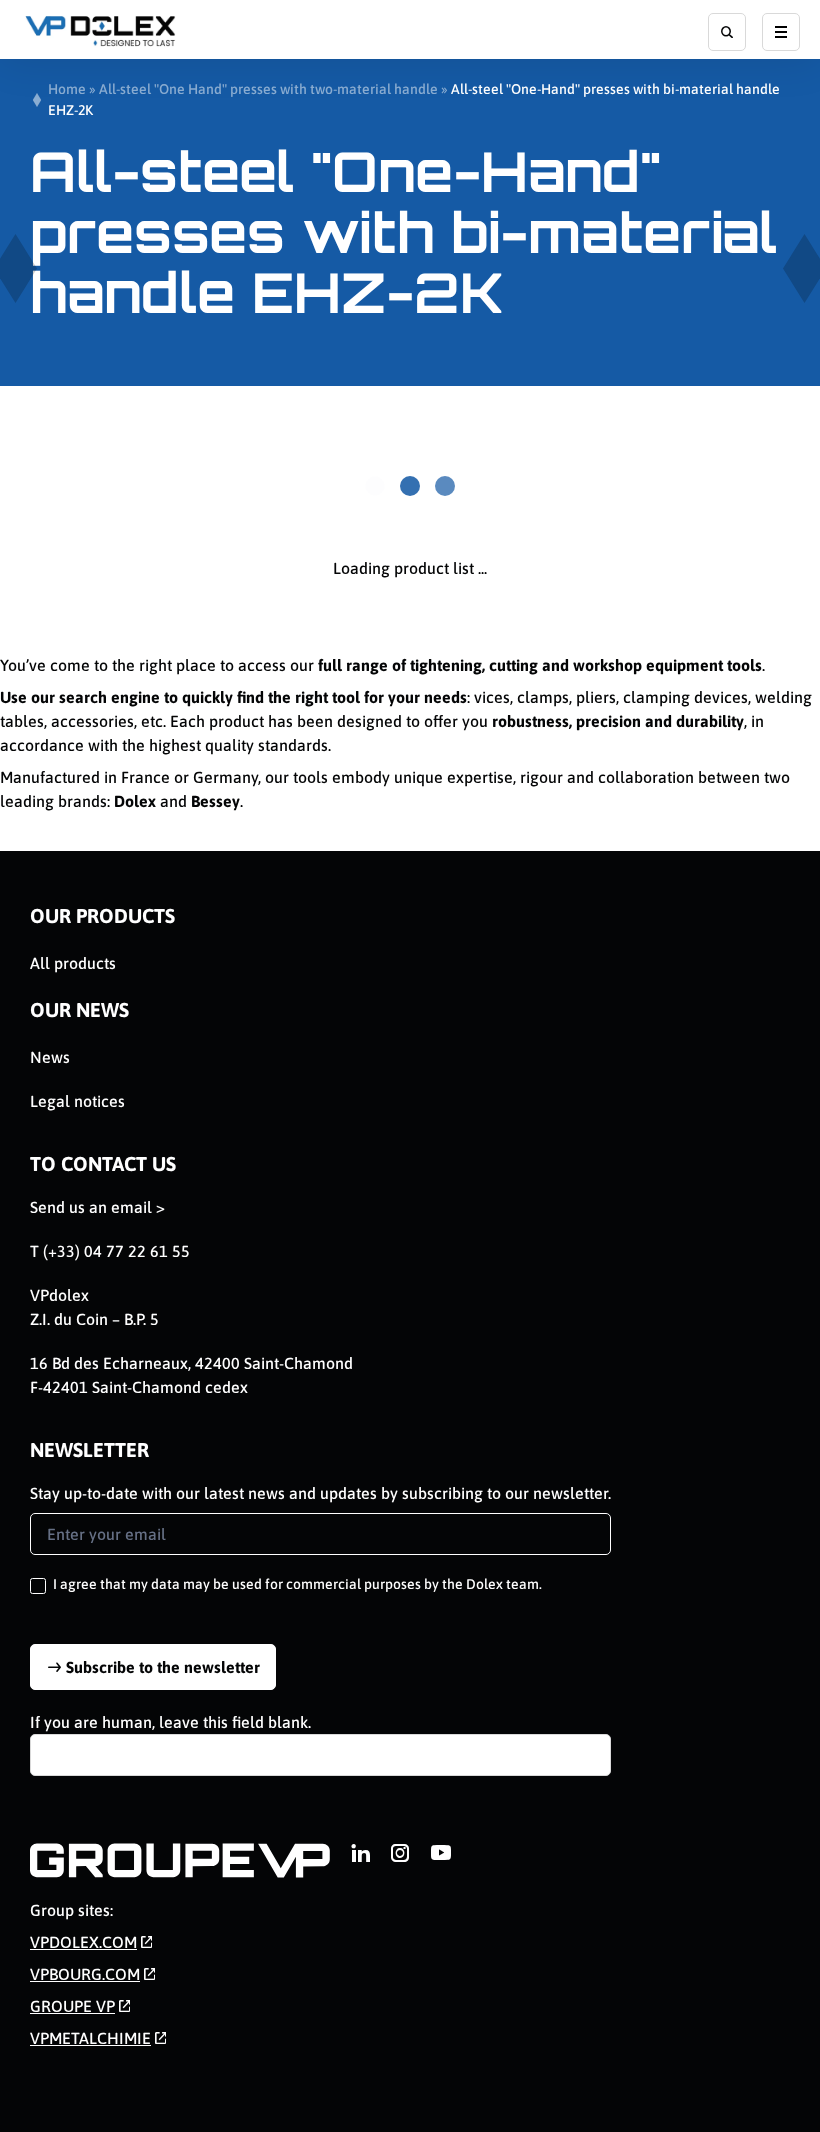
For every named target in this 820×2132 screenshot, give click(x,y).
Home (67, 89)
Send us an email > (97, 1207)
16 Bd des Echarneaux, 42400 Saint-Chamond (191, 1363)
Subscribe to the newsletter (163, 1667)
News (50, 1057)
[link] (360, 1853)
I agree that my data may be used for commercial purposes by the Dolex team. (296, 1584)
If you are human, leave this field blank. (170, 1722)
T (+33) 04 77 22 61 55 (110, 1251)
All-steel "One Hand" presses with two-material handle (268, 89)
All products (73, 963)
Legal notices (77, 1101)
